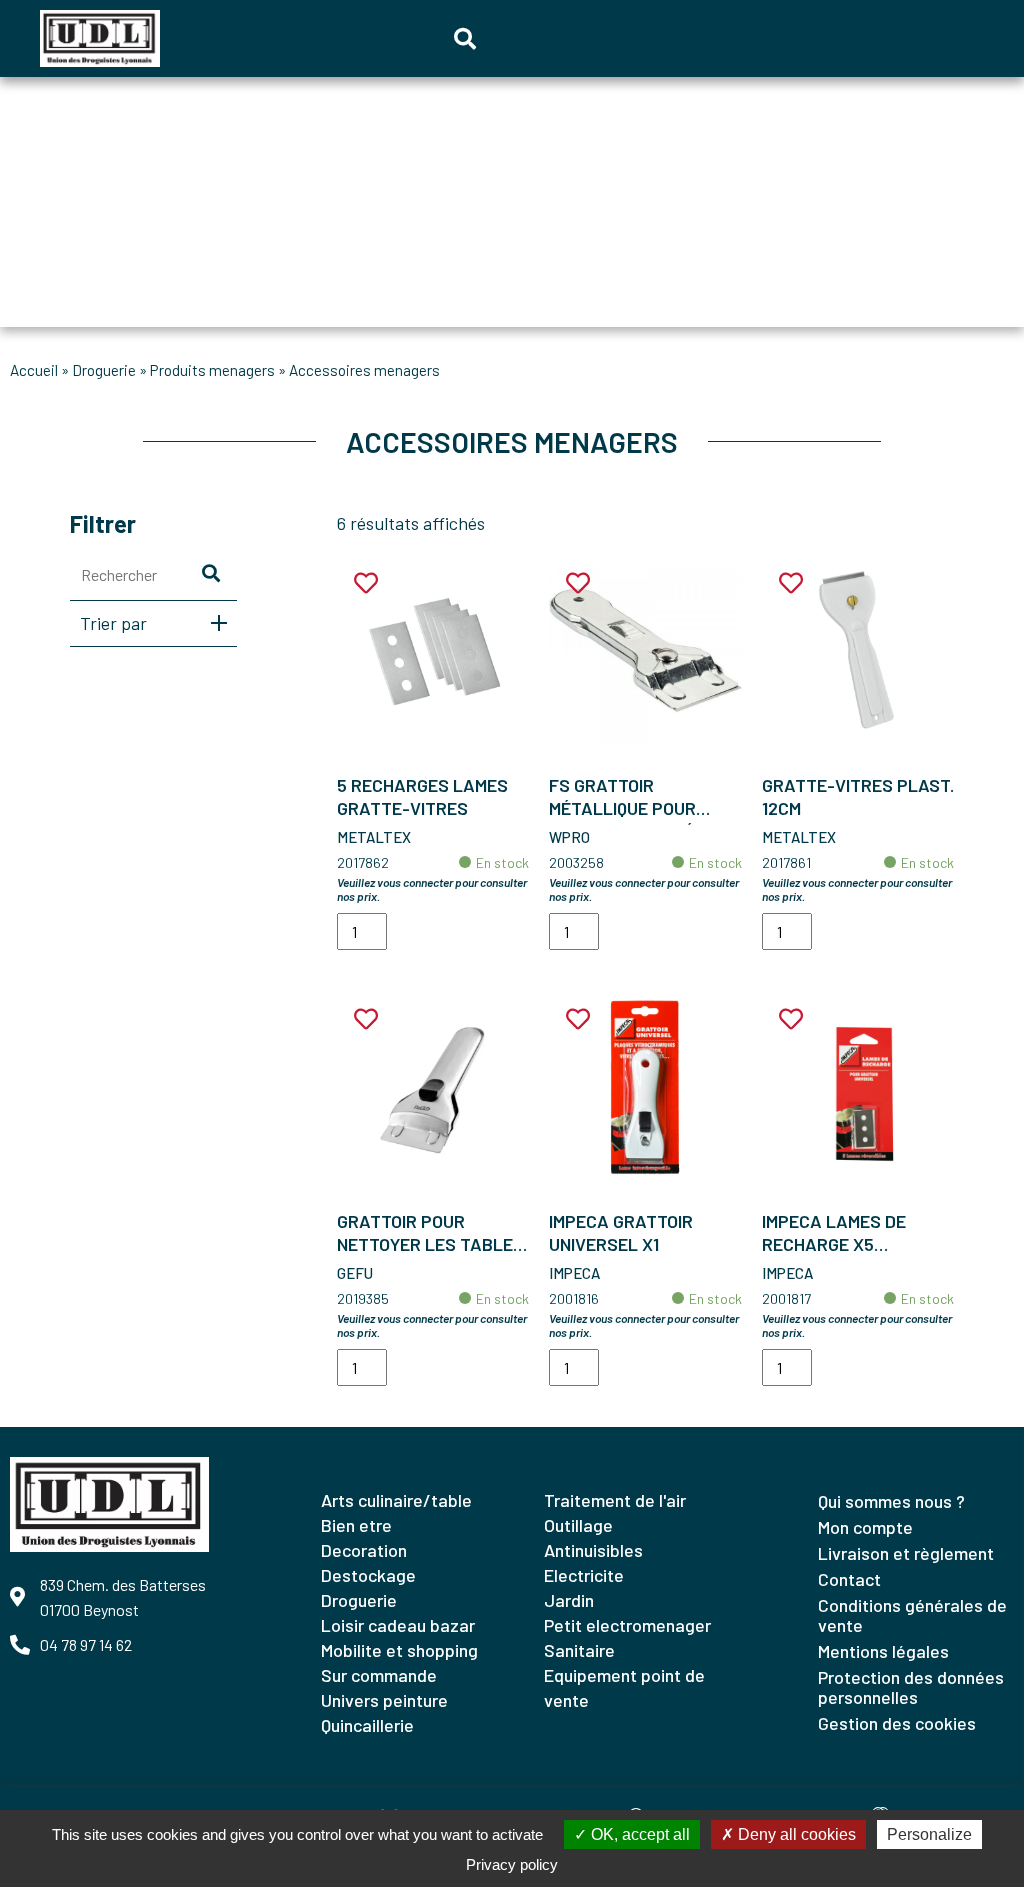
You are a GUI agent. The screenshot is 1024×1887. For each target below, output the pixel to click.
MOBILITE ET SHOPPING (399, 1650)
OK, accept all (638, 1834)
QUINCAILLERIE (367, 1725)
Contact (849, 1579)
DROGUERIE (104, 370)
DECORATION (364, 1550)
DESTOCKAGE (368, 1575)
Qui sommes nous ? (891, 1501)
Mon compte (865, 1527)
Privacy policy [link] (512, 1864)
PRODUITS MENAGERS (212, 370)
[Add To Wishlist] (366, 583)
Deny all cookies (795, 1834)
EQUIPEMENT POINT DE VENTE (624, 1687)
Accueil (34, 370)
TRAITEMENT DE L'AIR (615, 1500)
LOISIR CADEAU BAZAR (398, 1625)
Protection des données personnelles (911, 1687)
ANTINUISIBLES (593, 1550)
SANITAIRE (579, 1650)
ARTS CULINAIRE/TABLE (396, 1500)
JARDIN (569, 1600)
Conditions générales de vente (912, 1615)
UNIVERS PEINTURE (384, 1700)
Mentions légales (883, 1651)
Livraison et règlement (906, 1553)
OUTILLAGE (578, 1525)
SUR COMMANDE (379, 1675)
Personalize (929, 1834)
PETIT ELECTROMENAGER (627, 1625)
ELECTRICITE (584, 1575)
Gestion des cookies (897, 1723)
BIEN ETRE (356, 1525)
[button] (465, 39)
